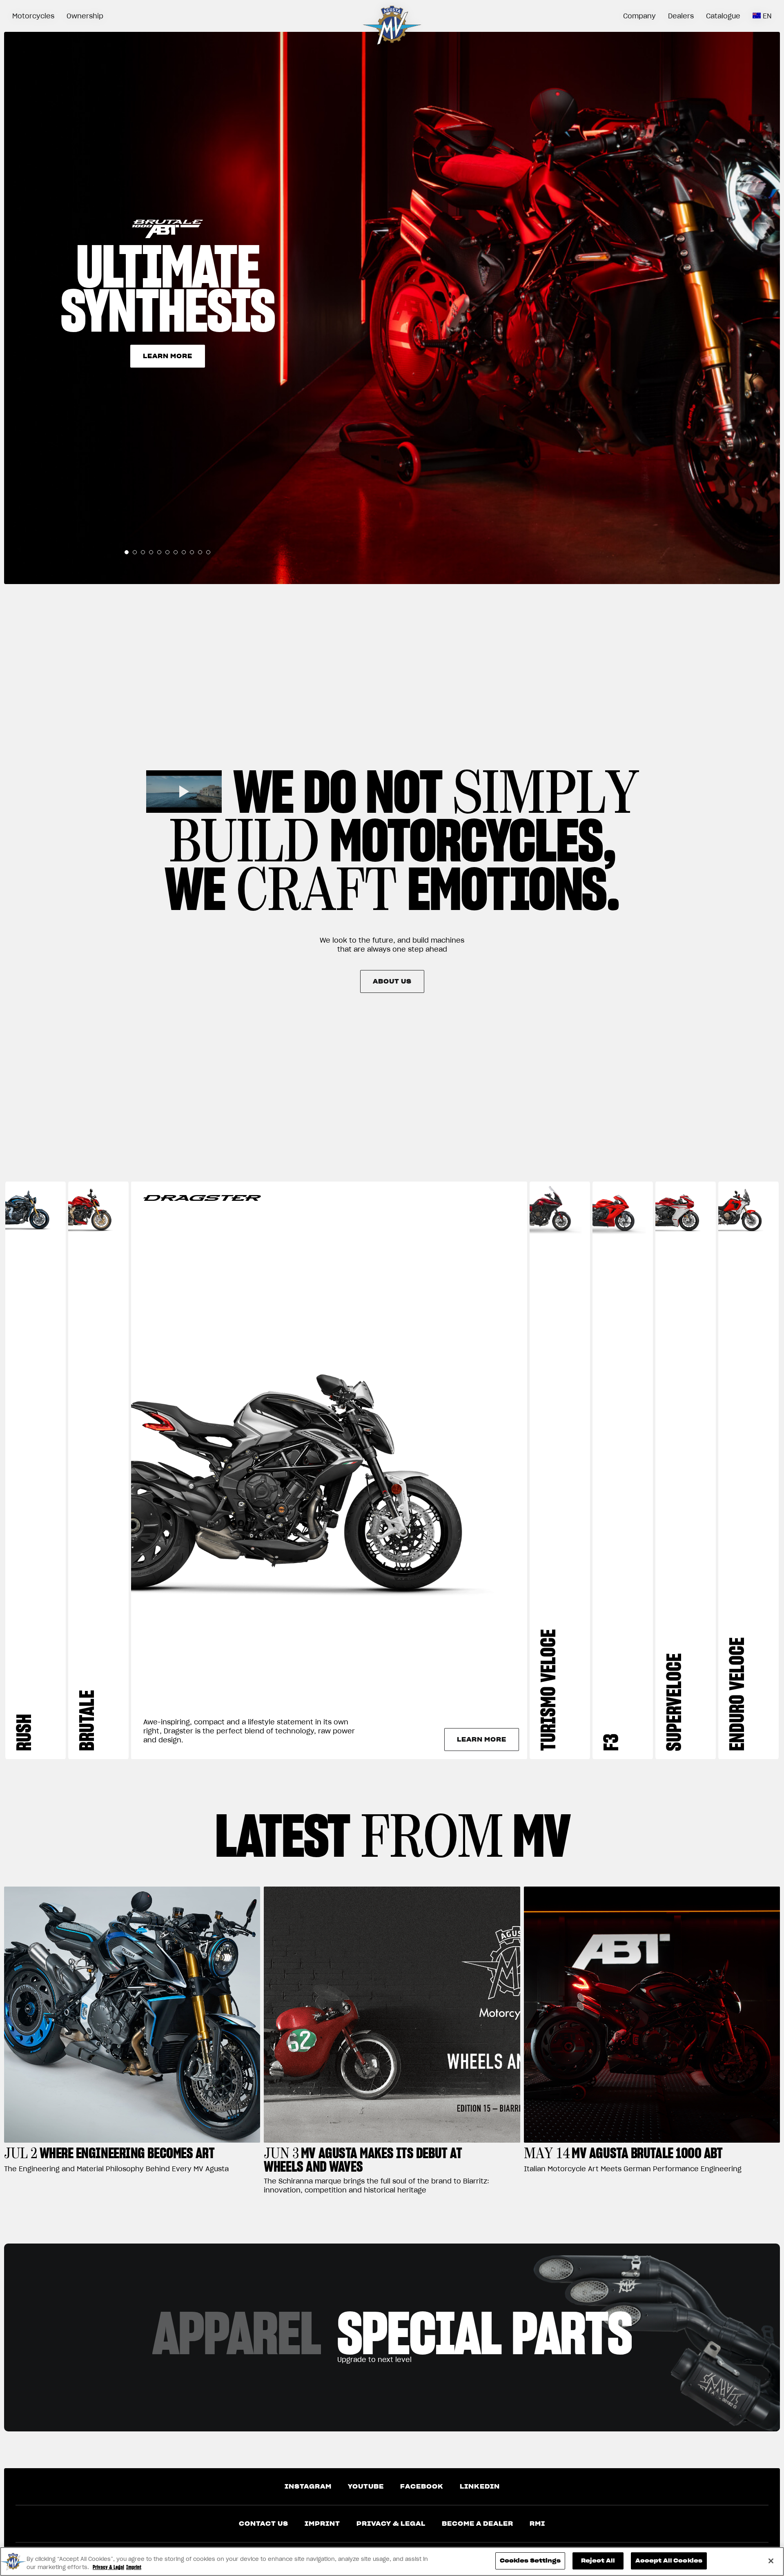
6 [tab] (167, 552)
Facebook (422, 2487)
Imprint (322, 2524)
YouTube (366, 2487)
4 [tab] (151, 552)
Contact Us (264, 2524)
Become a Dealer (478, 2524)
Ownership (85, 16)
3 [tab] (143, 552)
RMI (537, 2524)
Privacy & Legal (391, 2524)
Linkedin (480, 2487)
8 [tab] (184, 552)
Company (639, 16)
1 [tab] (127, 552)
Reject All (598, 2561)
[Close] (771, 2561)
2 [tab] (135, 552)
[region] (392, 2562)
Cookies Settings (530, 2561)
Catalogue (723, 16)
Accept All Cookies (669, 2561)
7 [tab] (176, 552)
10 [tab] (200, 552)
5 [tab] (159, 552)
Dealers (681, 16)
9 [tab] (192, 552)
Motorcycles (33, 16)
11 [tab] (208, 552)
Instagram (308, 2487)
